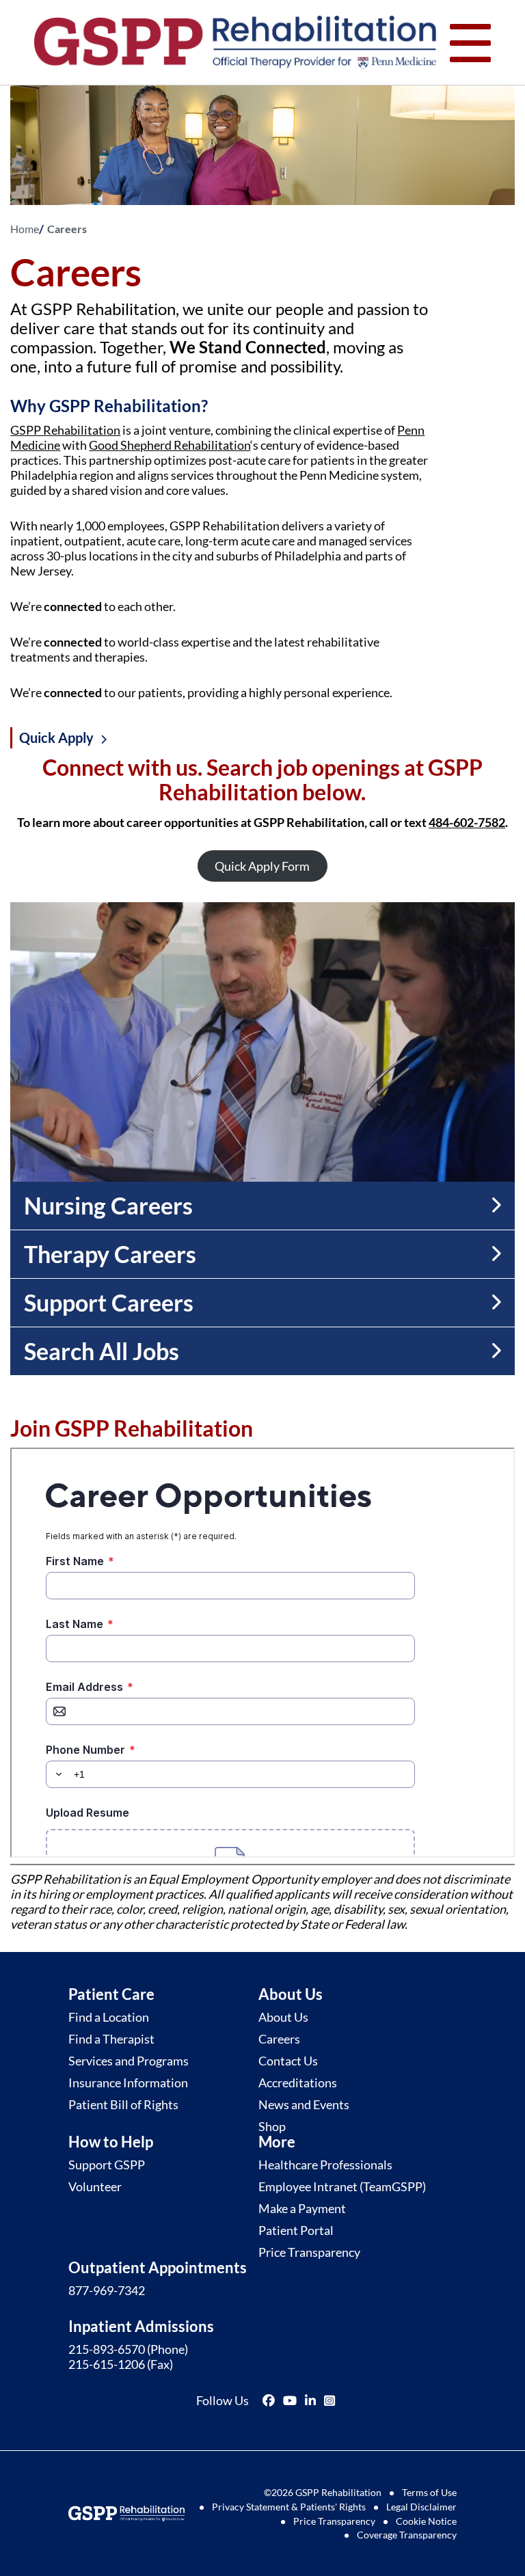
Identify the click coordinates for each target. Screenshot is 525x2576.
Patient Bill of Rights (123, 2104)
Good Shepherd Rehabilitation (170, 445)
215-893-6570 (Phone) (128, 2349)
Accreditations (298, 2083)
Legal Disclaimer (421, 2507)
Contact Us (288, 2061)
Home (25, 229)
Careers (279, 2039)
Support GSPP (107, 2165)
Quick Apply (56, 738)
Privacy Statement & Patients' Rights (289, 2507)
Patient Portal (296, 2230)
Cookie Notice (426, 2521)
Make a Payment (302, 2208)
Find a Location (109, 2017)
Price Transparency (309, 2252)
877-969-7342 (107, 2290)
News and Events (304, 2104)
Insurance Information (128, 2083)
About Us (283, 2017)
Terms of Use (429, 2492)
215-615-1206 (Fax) (121, 2364)
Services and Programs (129, 2061)
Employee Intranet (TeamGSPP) (342, 2186)
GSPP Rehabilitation (65, 430)
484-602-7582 (467, 822)
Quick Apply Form (262, 866)
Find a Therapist (111, 2039)
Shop (272, 2126)
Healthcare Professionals (325, 2165)
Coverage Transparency (407, 2535)
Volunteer (95, 2186)
